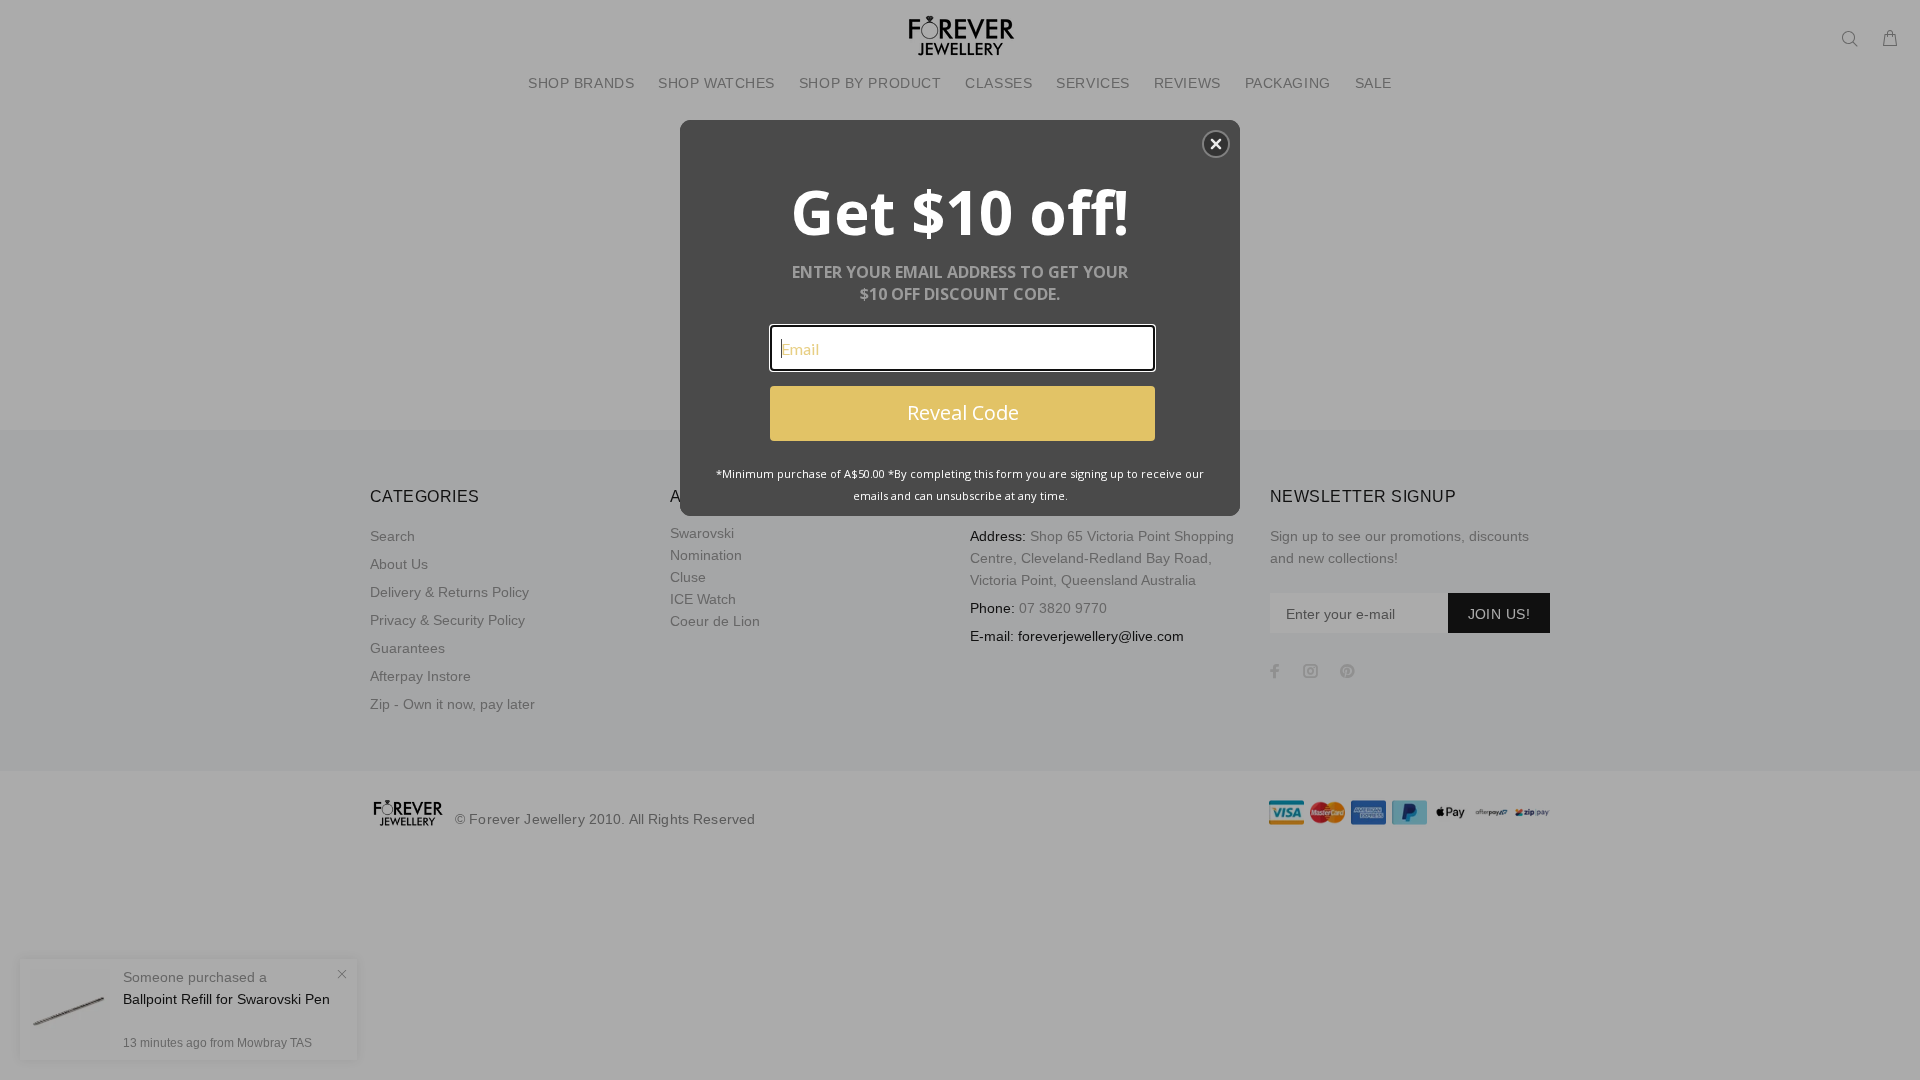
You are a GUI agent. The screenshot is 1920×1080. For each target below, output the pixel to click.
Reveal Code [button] (963, 412)
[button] (1216, 144)
